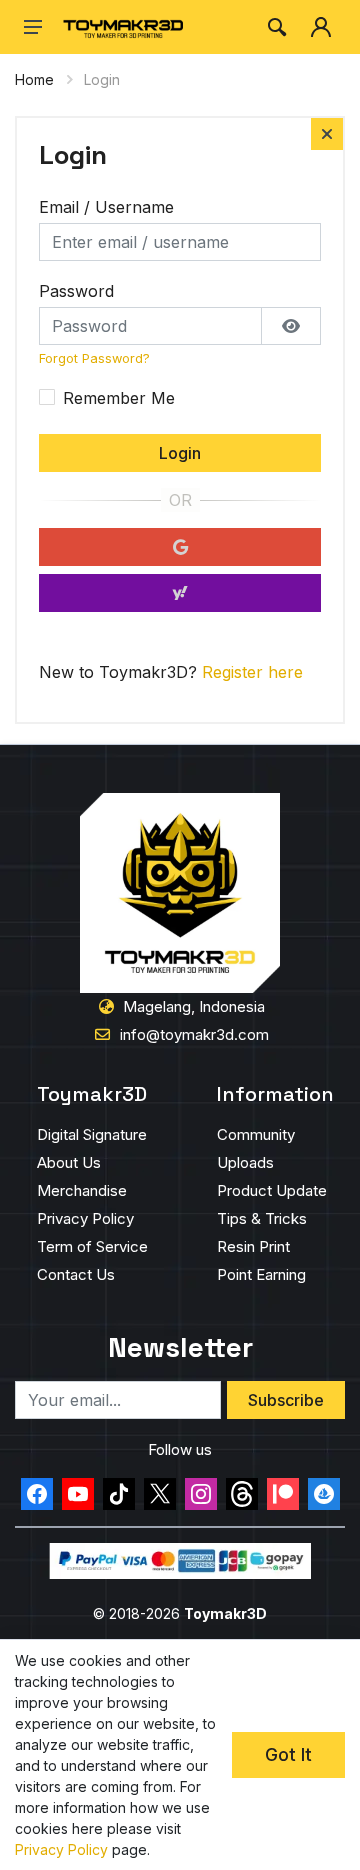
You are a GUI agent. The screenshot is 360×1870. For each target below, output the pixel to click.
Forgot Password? (94, 358)
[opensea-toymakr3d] (324, 1494)
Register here (252, 672)
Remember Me (119, 398)
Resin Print (253, 1246)
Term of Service (92, 1246)
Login (180, 453)
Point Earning (261, 1274)
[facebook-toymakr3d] (37, 1494)
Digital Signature (92, 1134)
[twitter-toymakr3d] (160, 1494)
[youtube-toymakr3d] (78, 1494)
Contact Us (76, 1274)
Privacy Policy (85, 1218)
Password (76, 291)
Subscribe (286, 1400)
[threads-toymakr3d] (242, 1494)
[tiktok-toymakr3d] (119, 1494)
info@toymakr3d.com (194, 1034)
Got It (288, 1754)
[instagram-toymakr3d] (201, 1494)
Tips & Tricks (262, 1218)
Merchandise (82, 1190)
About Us (69, 1162)
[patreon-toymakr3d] (283, 1494)
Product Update (272, 1190)
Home (34, 79)
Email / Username (106, 207)
